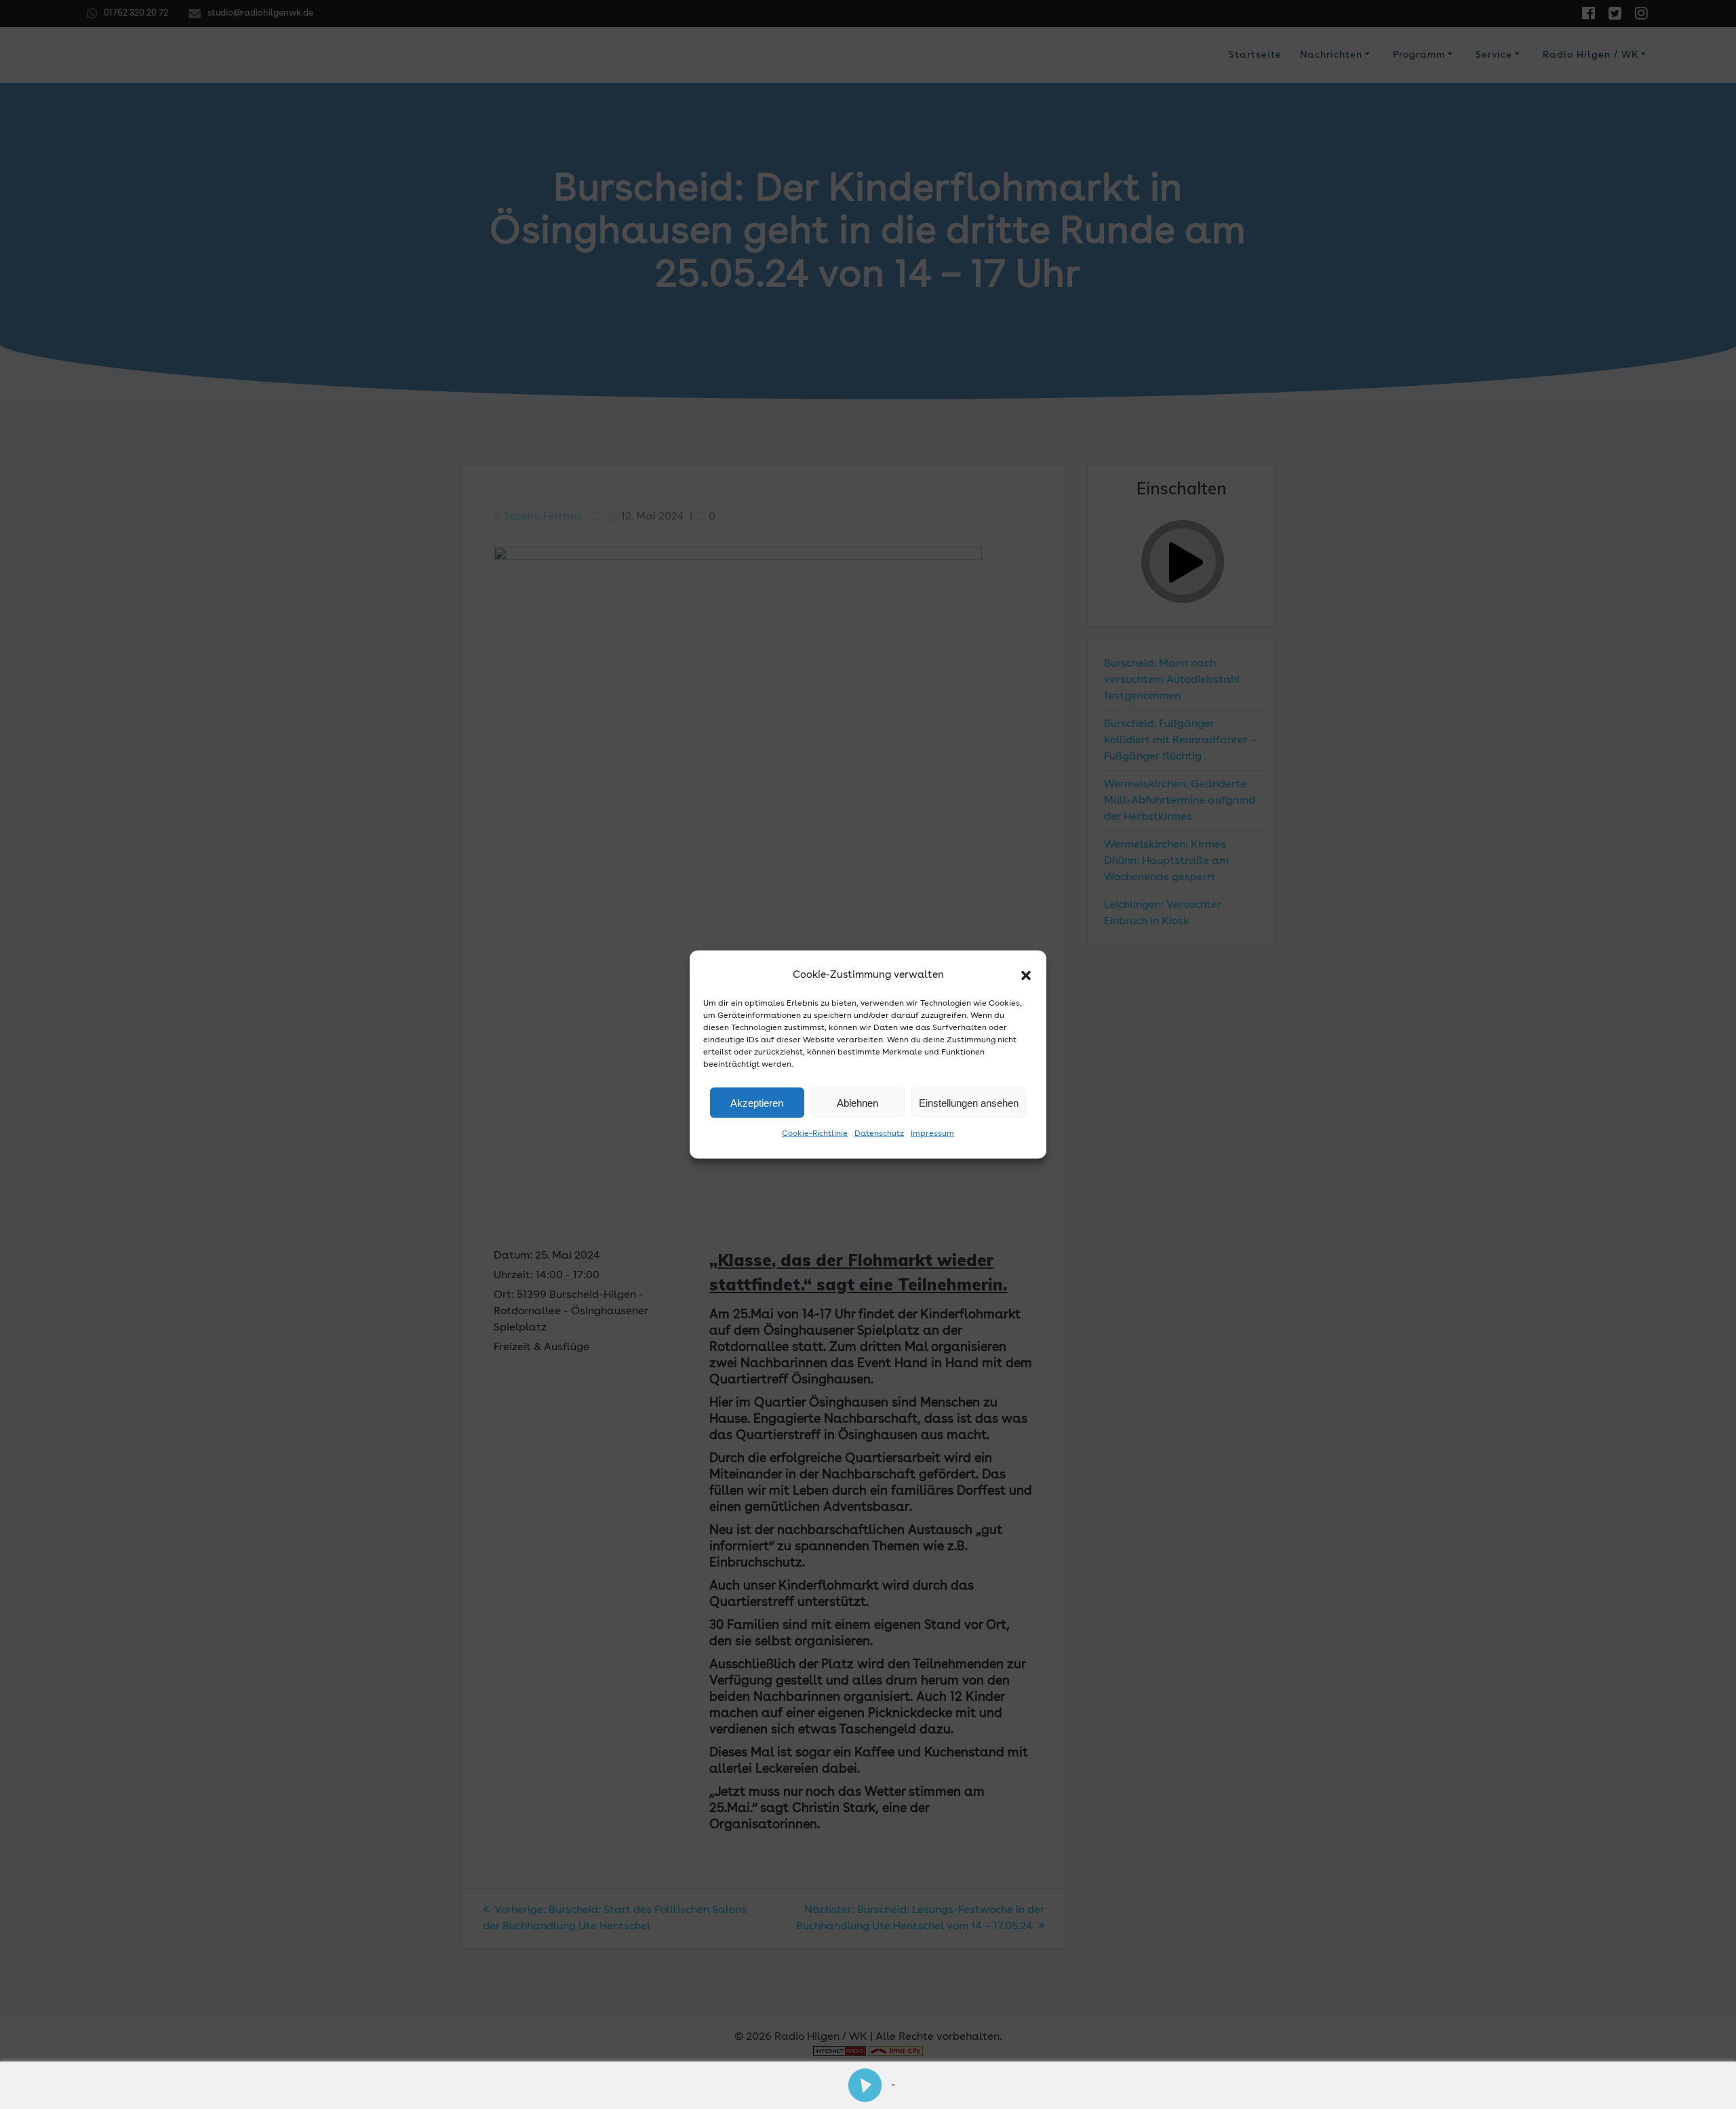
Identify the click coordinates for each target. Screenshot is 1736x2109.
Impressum (932, 1134)
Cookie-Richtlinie (815, 1134)
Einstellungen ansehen (969, 1102)
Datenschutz (879, 1134)
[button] (1026, 976)
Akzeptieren (757, 1102)
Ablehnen (857, 1102)
